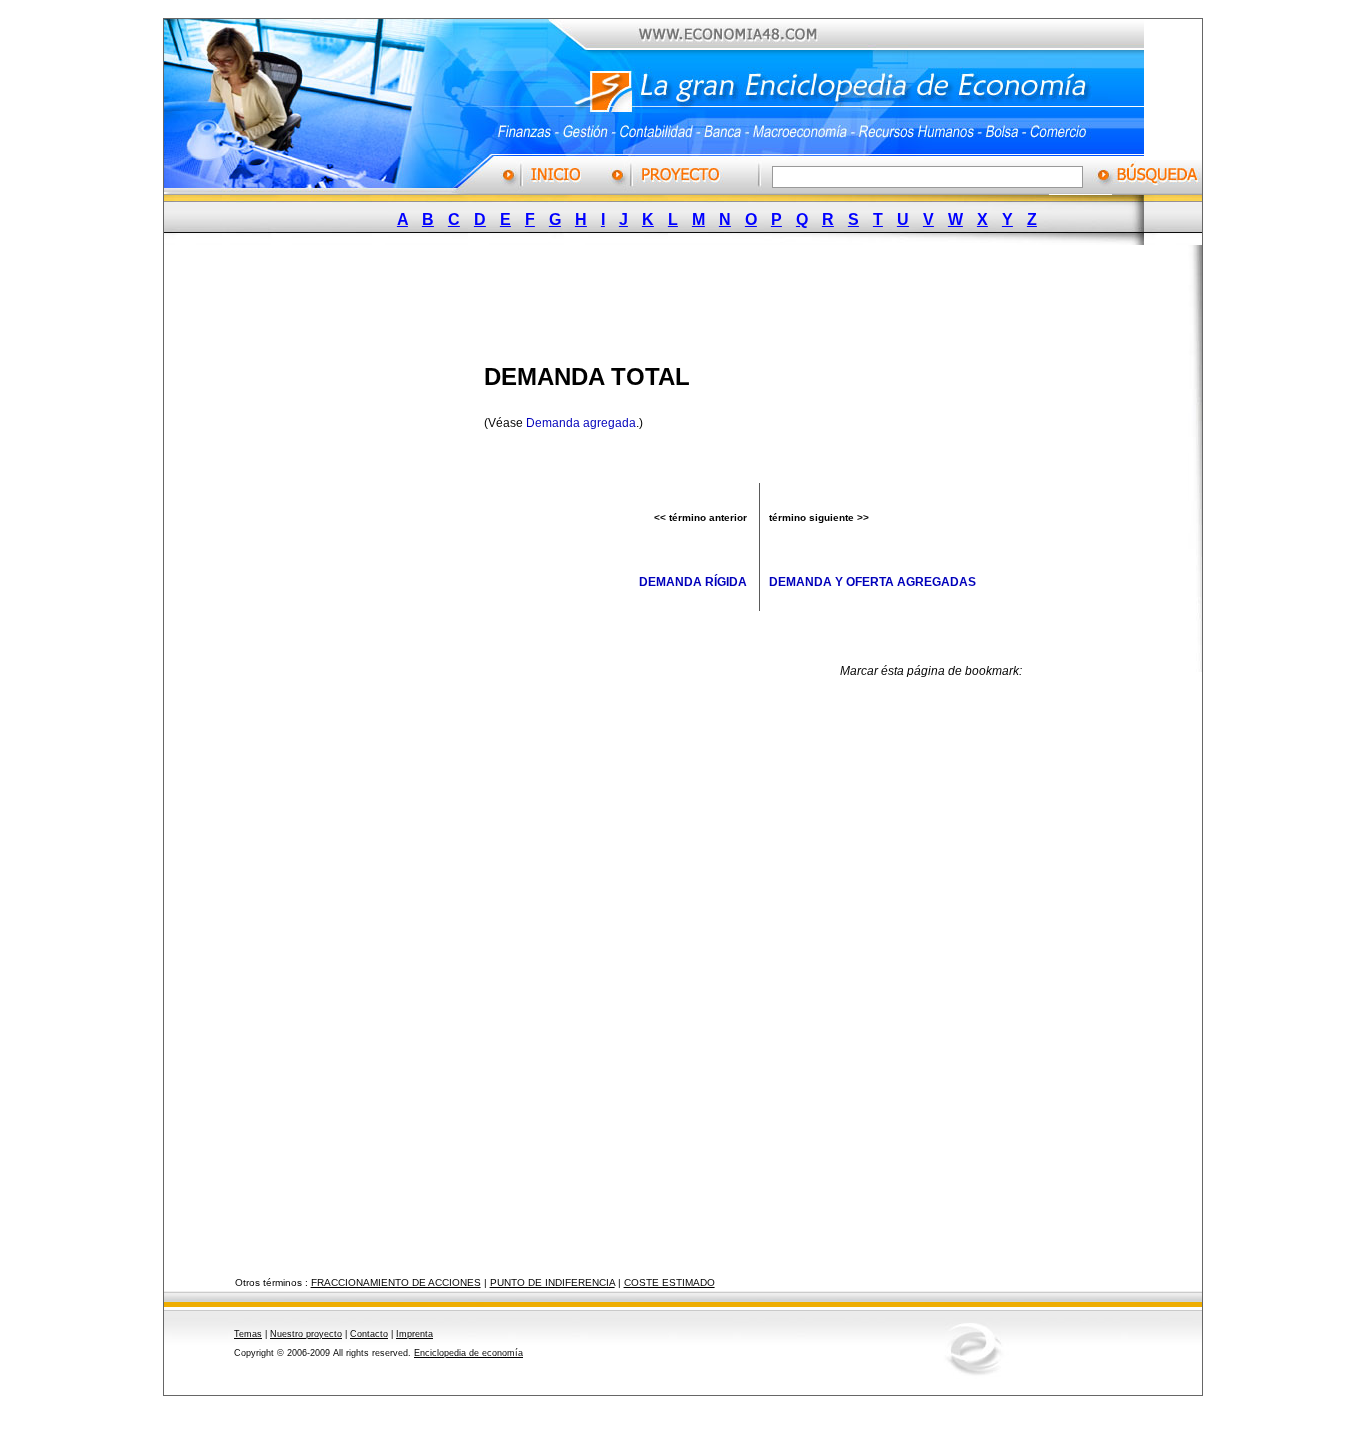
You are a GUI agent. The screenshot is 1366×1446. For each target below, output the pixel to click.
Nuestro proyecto (306, 1334)
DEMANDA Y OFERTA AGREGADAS (872, 582)
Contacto (369, 1334)
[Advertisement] (668, 298)
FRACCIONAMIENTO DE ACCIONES (396, 1282)
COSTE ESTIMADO (669, 1282)
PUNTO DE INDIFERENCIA (552, 1282)
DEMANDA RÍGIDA (693, 582)
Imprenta (414, 1334)
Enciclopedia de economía (468, 1353)
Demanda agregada (581, 423)
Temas (248, 1334)
